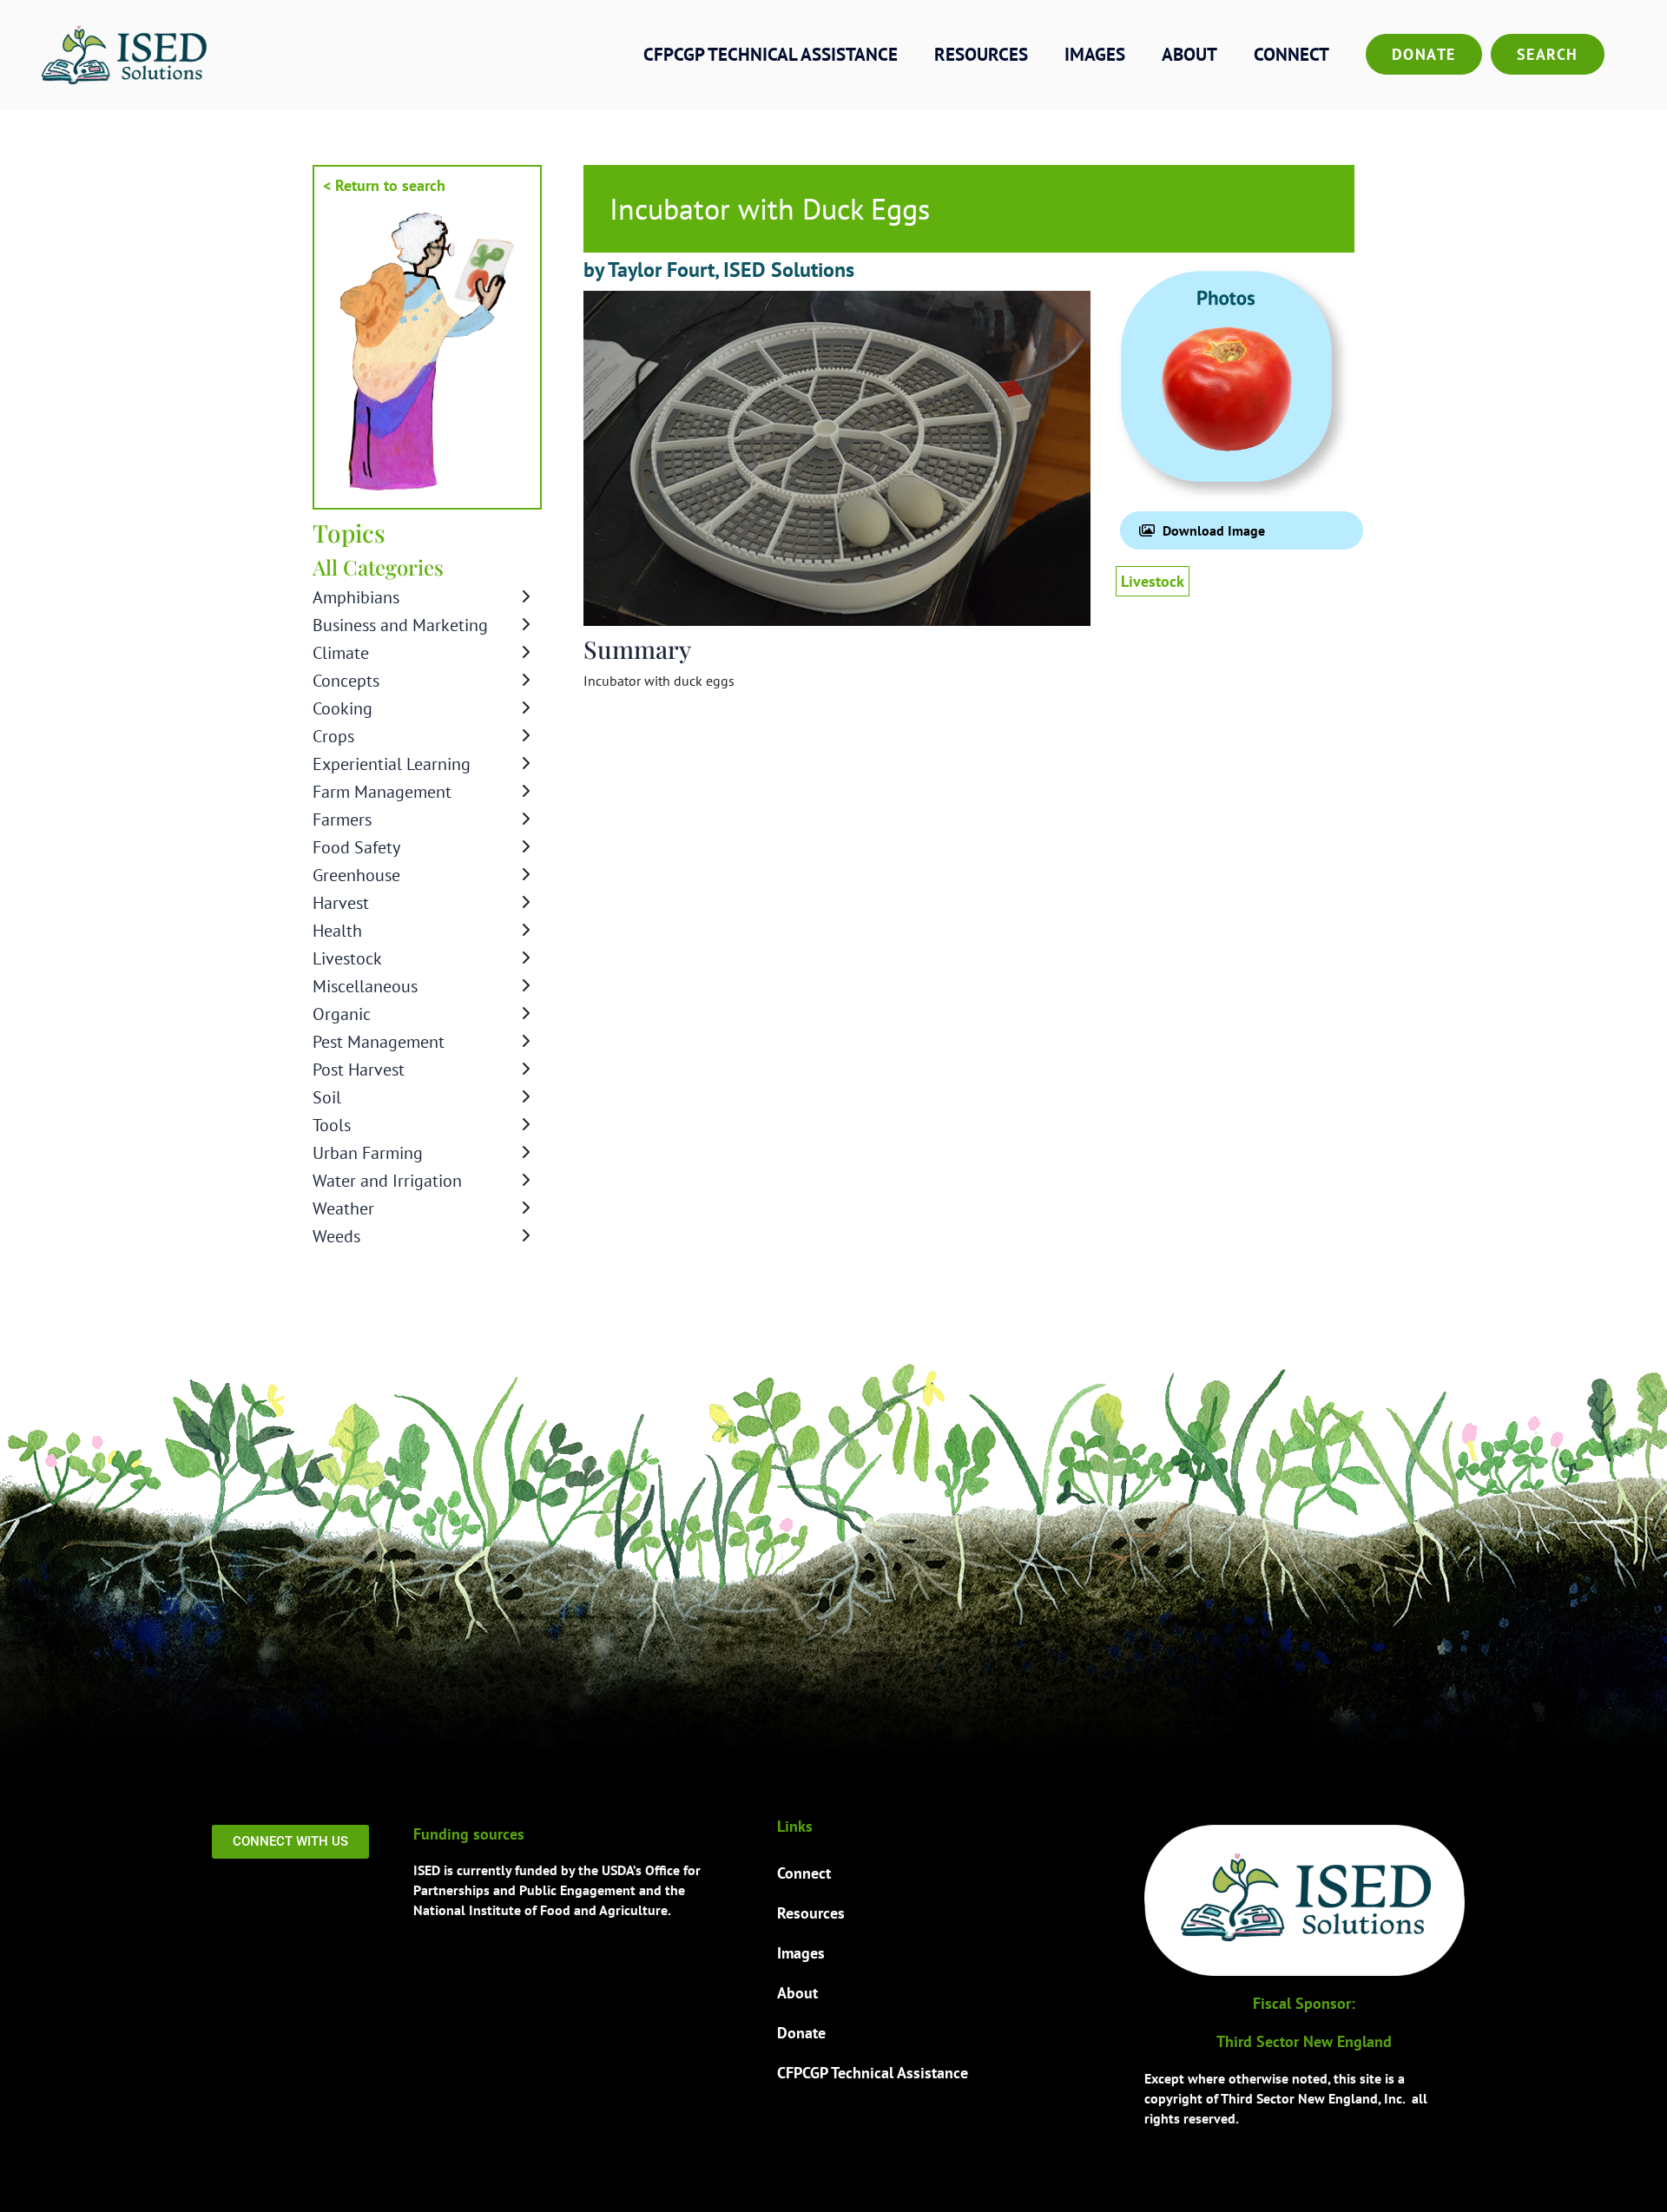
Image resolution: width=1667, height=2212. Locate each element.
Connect (1291, 54)
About (1189, 54)
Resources (981, 54)
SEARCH (1548, 54)
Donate (1424, 54)
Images (1095, 54)
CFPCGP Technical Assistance (771, 54)
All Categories (378, 567)
